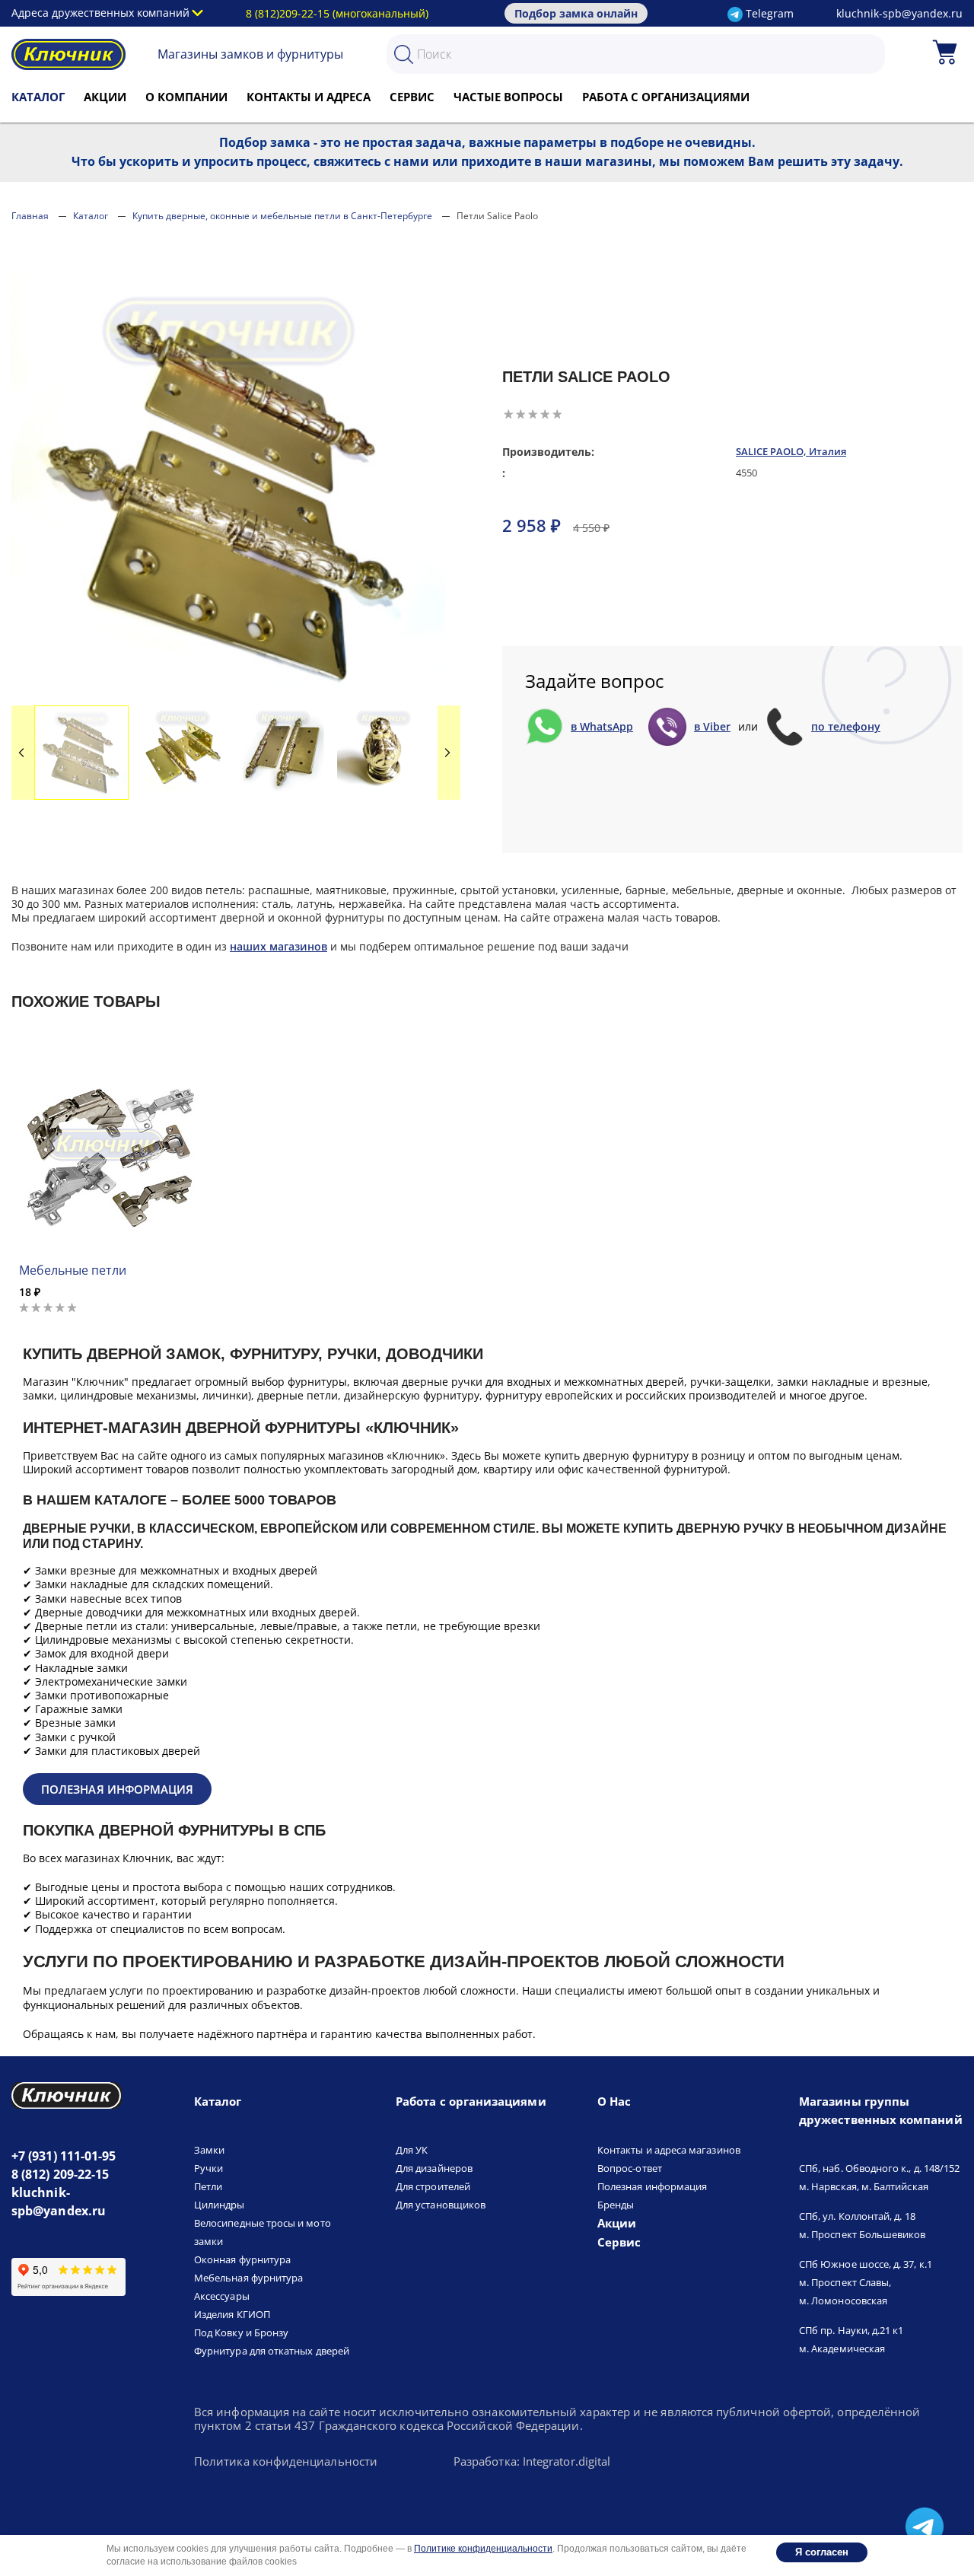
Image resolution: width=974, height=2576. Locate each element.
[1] (508, 414)
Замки (209, 2150)
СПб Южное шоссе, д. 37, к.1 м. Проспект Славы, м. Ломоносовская (866, 2282)
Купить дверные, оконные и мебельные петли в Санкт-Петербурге (282, 216)
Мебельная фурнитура (248, 2278)
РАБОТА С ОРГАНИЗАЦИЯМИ (666, 97)
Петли (208, 2186)
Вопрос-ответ (630, 2168)
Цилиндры (220, 2205)
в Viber (712, 727)
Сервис (412, 97)
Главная (30, 216)
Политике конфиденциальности (483, 2549)
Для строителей (433, 2186)
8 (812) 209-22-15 (60, 2174)
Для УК (412, 2150)
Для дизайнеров (434, 2168)
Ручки (208, 2168)
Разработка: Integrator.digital (532, 2462)
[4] (545, 414)
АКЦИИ (105, 97)
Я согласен (822, 2552)
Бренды (616, 2205)
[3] (533, 414)
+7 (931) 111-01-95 (64, 2156)
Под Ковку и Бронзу (241, 2332)
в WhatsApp (602, 727)
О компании (186, 97)
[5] (557, 414)
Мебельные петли (73, 1270)
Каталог (38, 97)
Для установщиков (441, 2205)
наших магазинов (279, 946)
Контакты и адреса (309, 97)
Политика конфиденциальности (286, 2462)
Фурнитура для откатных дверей (272, 2351)
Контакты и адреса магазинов (669, 2150)
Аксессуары (222, 2296)
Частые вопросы (508, 97)
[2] (520, 414)
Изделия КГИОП (232, 2314)
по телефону (846, 727)
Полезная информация (117, 1789)
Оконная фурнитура (242, 2259)
